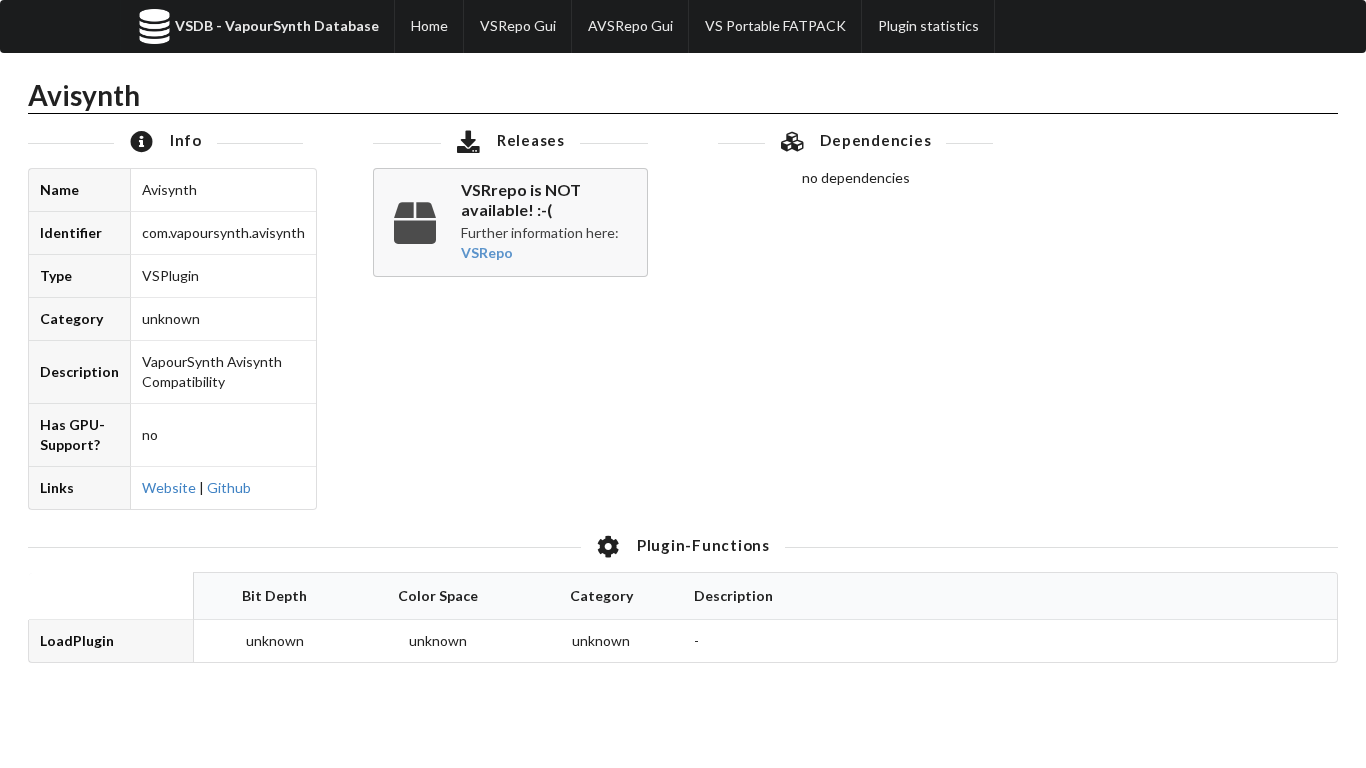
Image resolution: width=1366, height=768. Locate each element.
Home (429, 25)
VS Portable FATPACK (775, 25)
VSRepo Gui (518, 25)
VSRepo (487, 252)
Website (169, 487)
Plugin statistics (928, 25)
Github (229, 487)
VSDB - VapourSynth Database (277, 25)
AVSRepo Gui (630, 25)
